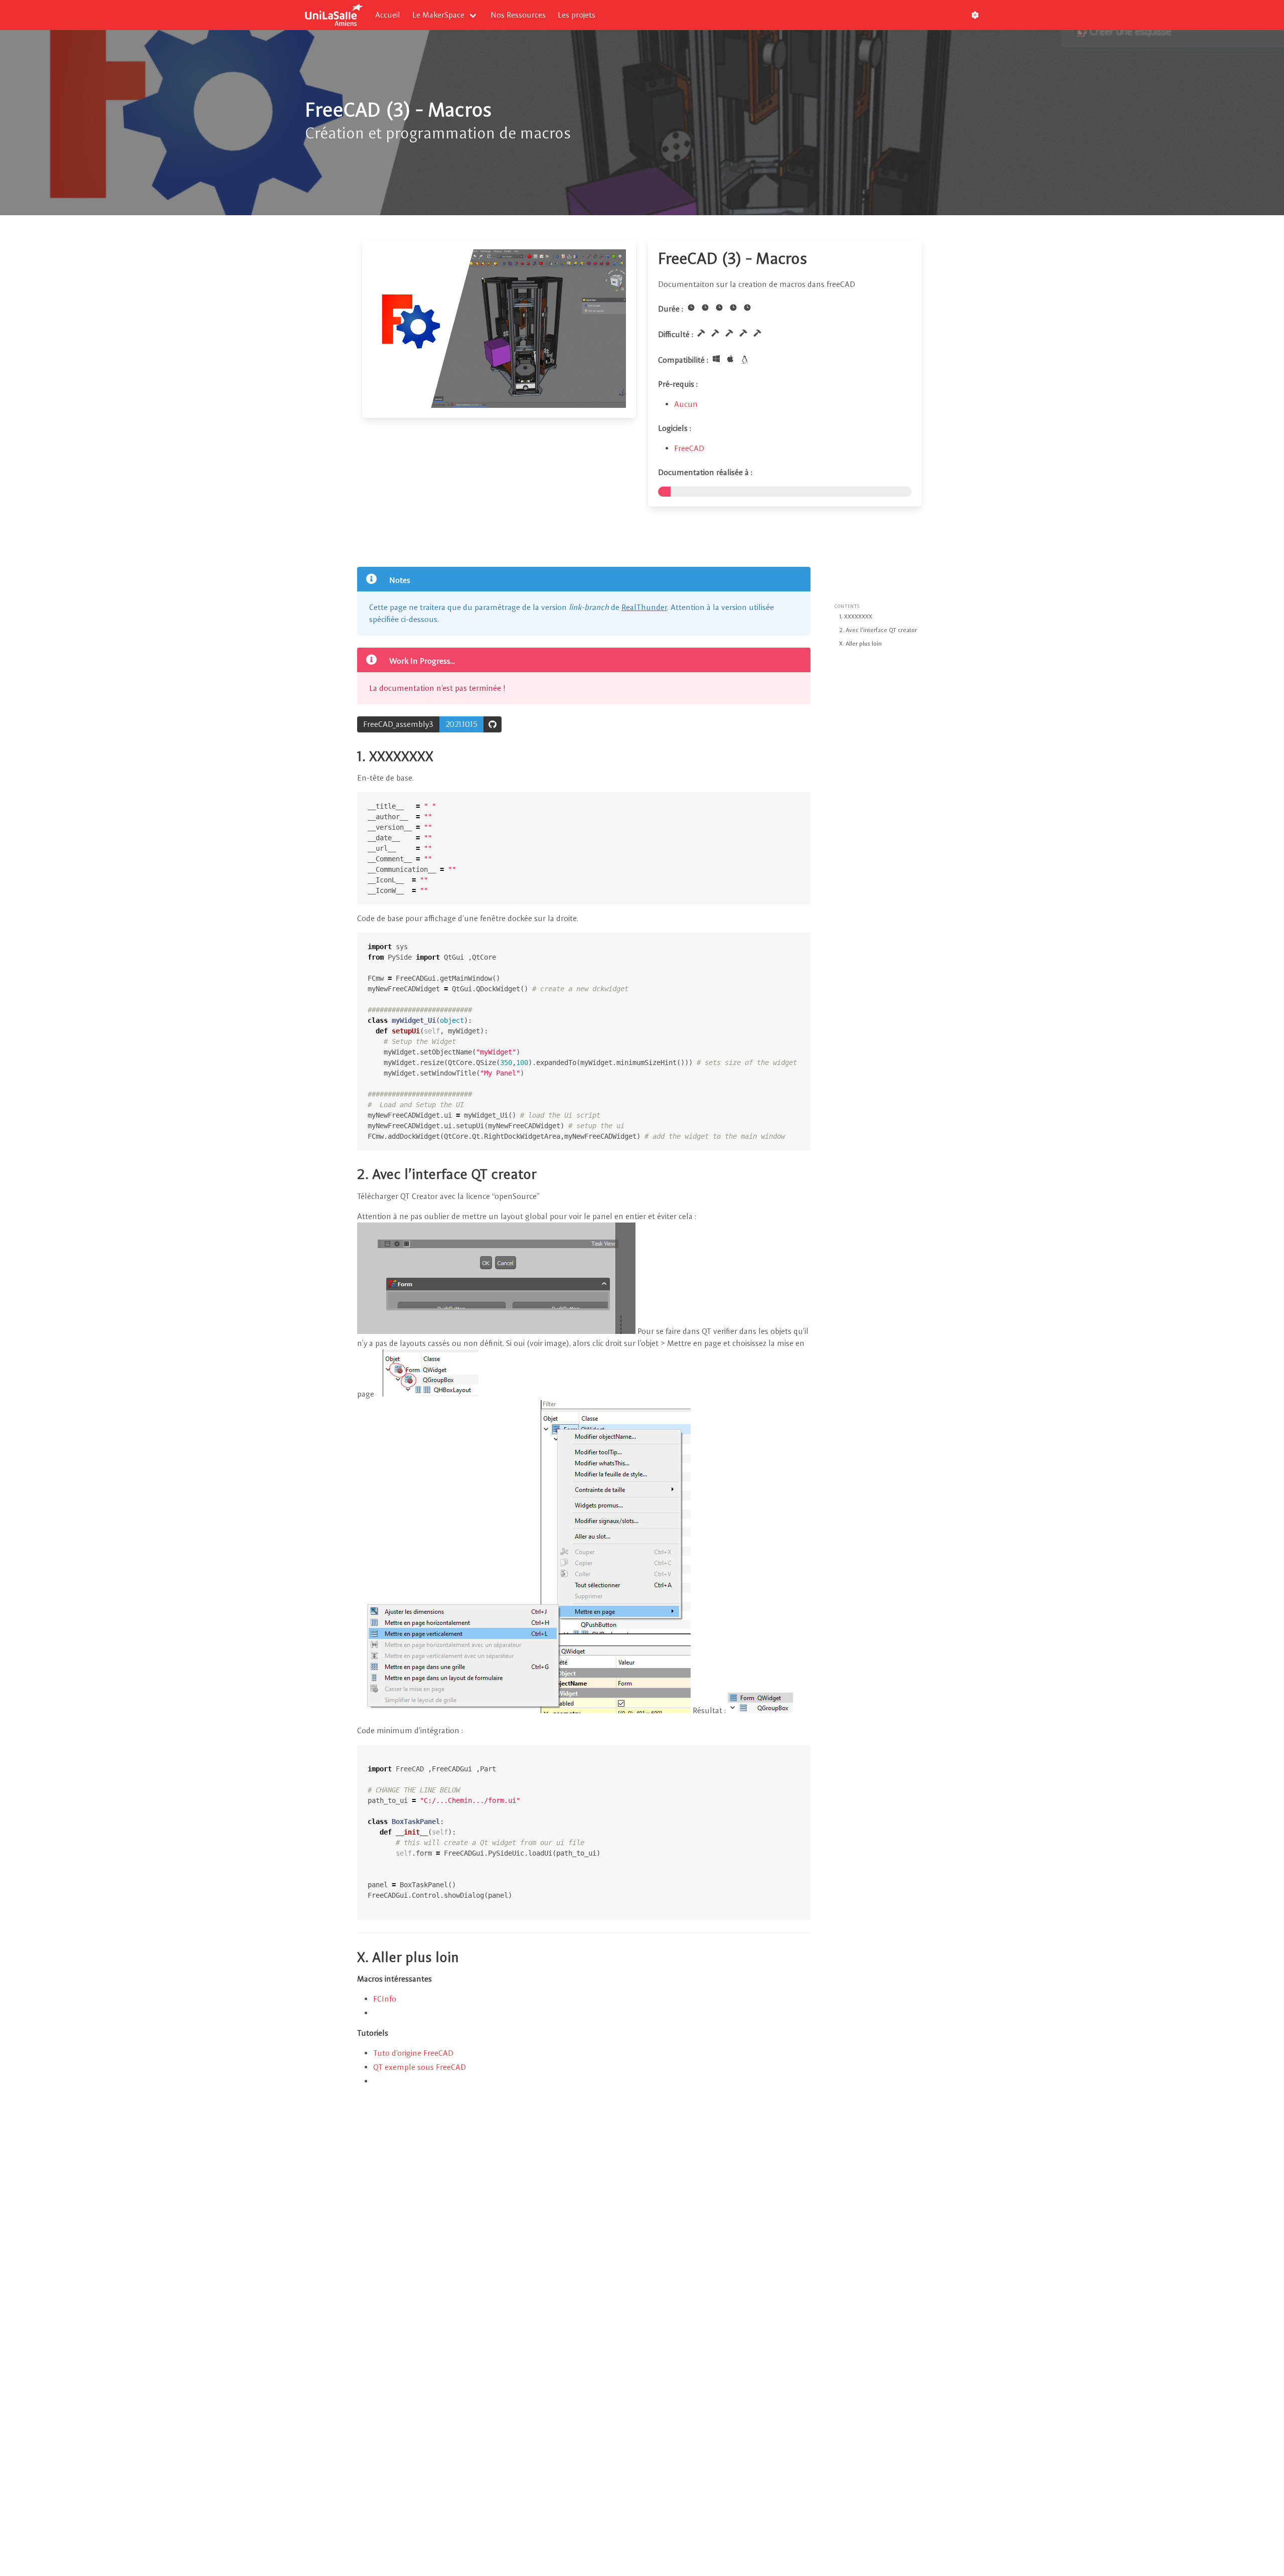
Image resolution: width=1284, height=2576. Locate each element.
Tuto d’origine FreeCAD (413, 2053)
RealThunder (644, 607)
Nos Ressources (518, 15)
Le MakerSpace (438, 15)
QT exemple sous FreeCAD (420, 2067)
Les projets (577, 15)
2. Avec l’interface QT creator (878, 630)
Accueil (388, 15)
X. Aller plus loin (860, 644)
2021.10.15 (461, 724)
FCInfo (385, 1999)
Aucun (686, 404)
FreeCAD (689, 448)
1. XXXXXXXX (856, 617)
